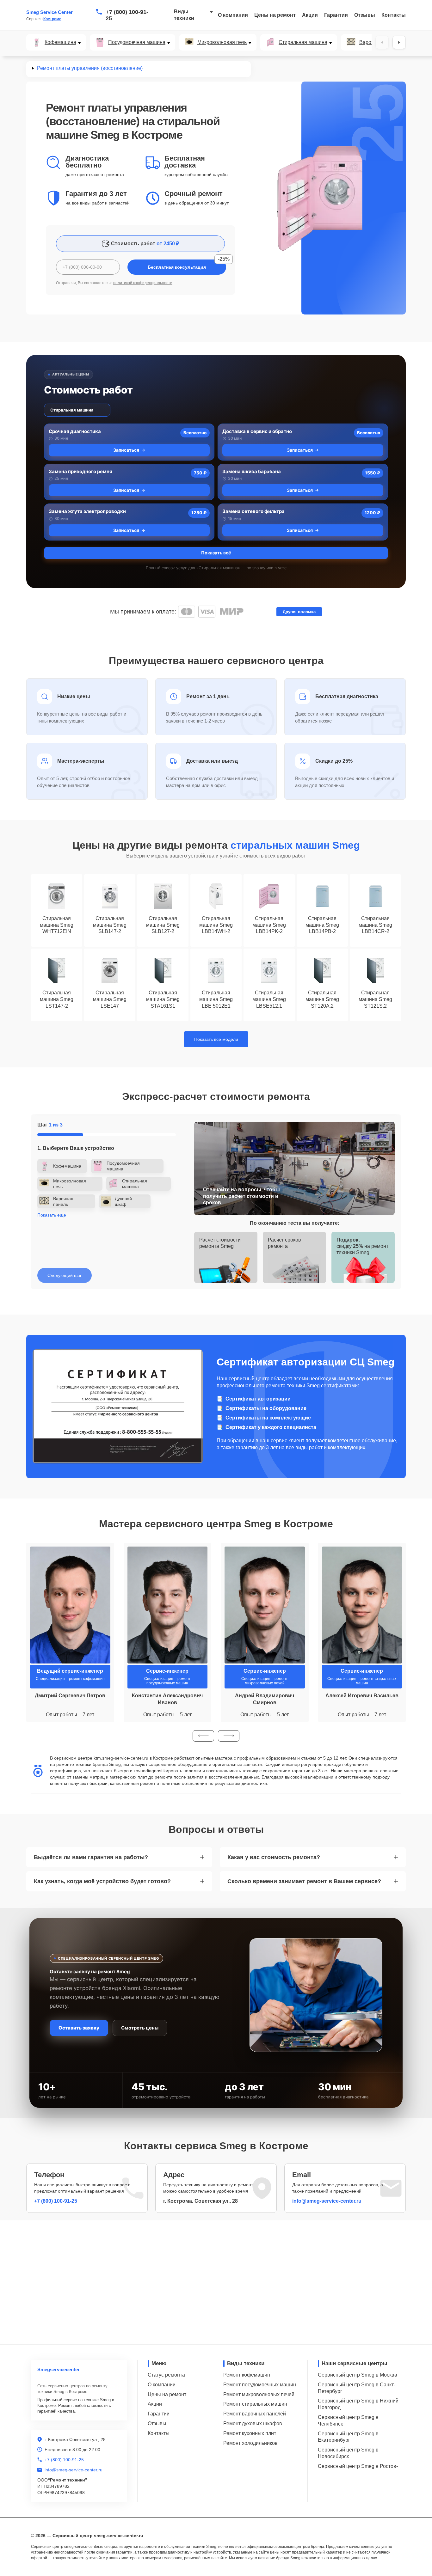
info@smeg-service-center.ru (327, 2201)
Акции (310, 15)
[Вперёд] (399, 42)
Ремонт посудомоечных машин (260, 2385)
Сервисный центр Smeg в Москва (358, 2375)
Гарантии (336, 15)
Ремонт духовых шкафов (253, 2423)
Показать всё (216, 553)
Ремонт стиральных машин (255, 2404)
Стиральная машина (303, 42)
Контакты (394, 15)
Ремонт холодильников (250, 2443)
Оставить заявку (79, 2028)
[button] (203, 1736)
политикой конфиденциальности (143, 283)
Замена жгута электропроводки (87, 511)
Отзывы (365, 15)
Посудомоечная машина (137, 42)
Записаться (126, 450)
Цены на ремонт (275, 15)
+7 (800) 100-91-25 (127, 15)
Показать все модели (216, 1039)
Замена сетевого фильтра (253, 511)
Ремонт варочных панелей (255, 2414)
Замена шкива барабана (252, 471)
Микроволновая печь (222, 42)
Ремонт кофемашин (247, 2375)
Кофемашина (60, 42)
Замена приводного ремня (80, 471)
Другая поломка (299, 612)
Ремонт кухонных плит (250, 2433)
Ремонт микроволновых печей (259, 2394)
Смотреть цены (140, 2028)
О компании (233, 15)
